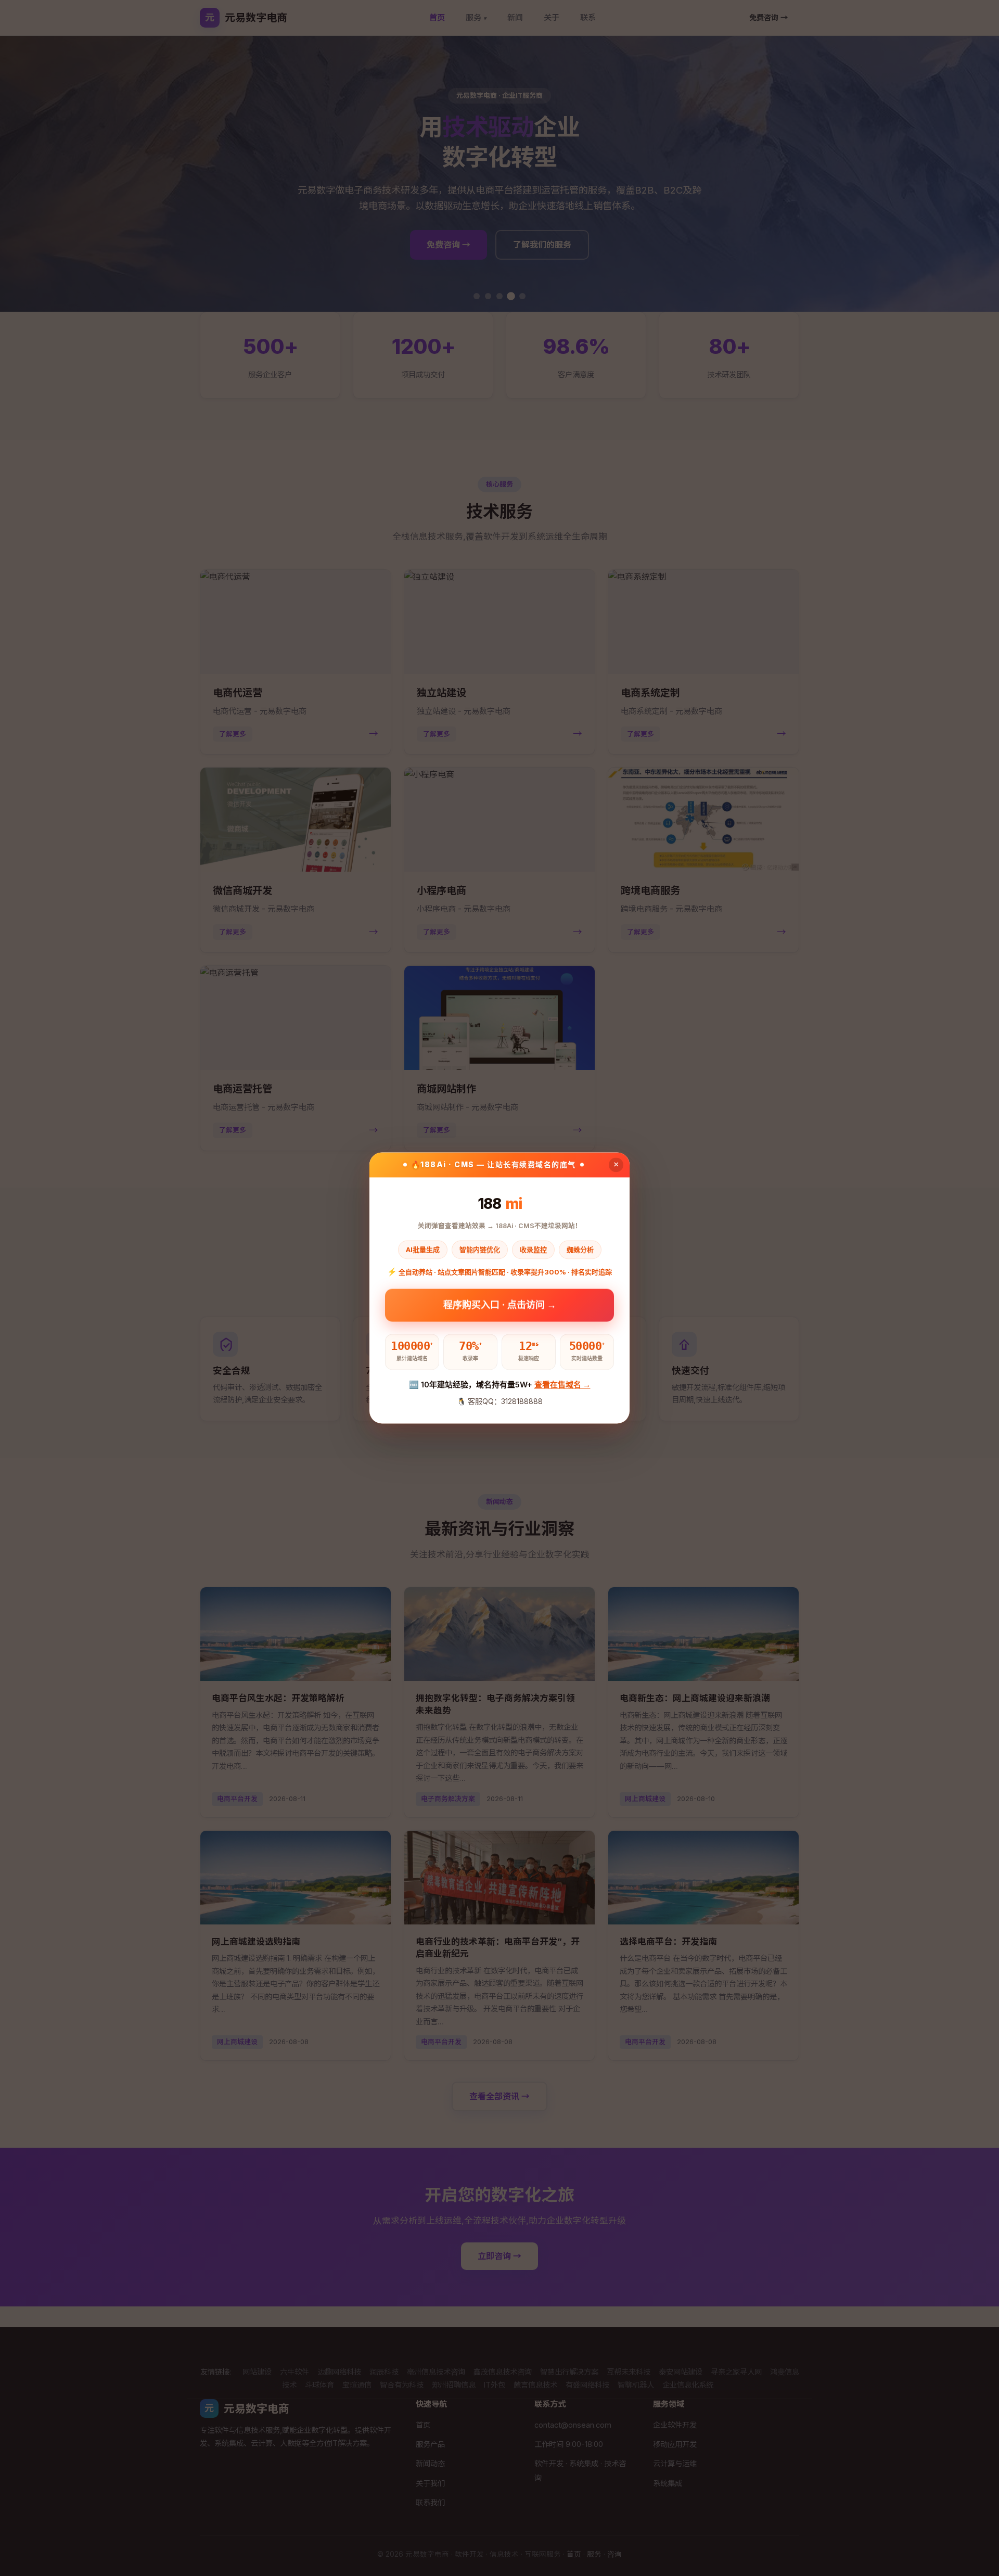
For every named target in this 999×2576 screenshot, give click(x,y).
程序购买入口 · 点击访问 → (500, 1306)
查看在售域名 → (562, 1385)
